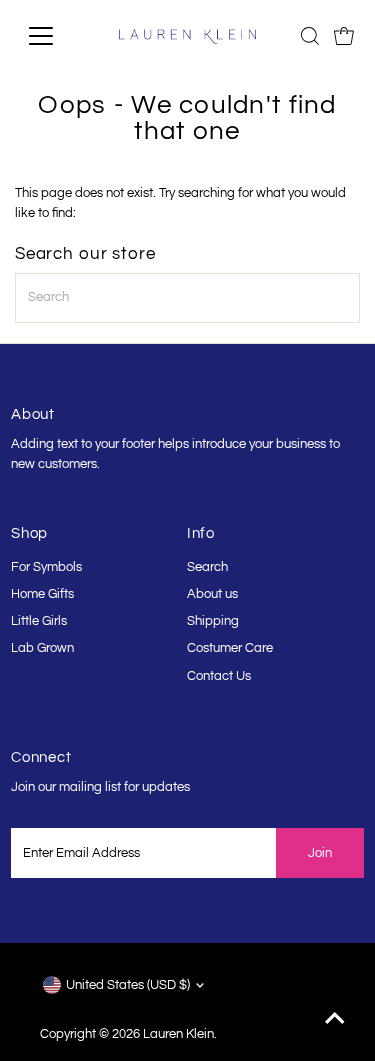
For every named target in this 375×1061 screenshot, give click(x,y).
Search (207, 567)
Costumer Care (230, 648)
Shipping (213, 621)
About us (212, 594)
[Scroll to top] (335, 1021)
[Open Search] (310, 36)
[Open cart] (344, 36)
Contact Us (219, 676)
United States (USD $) (128, 985)
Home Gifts (42, 594)
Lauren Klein (178, 1034)
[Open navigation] (56, 36)
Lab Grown (42, 648)
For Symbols (46, 567)
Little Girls (39, 621)
